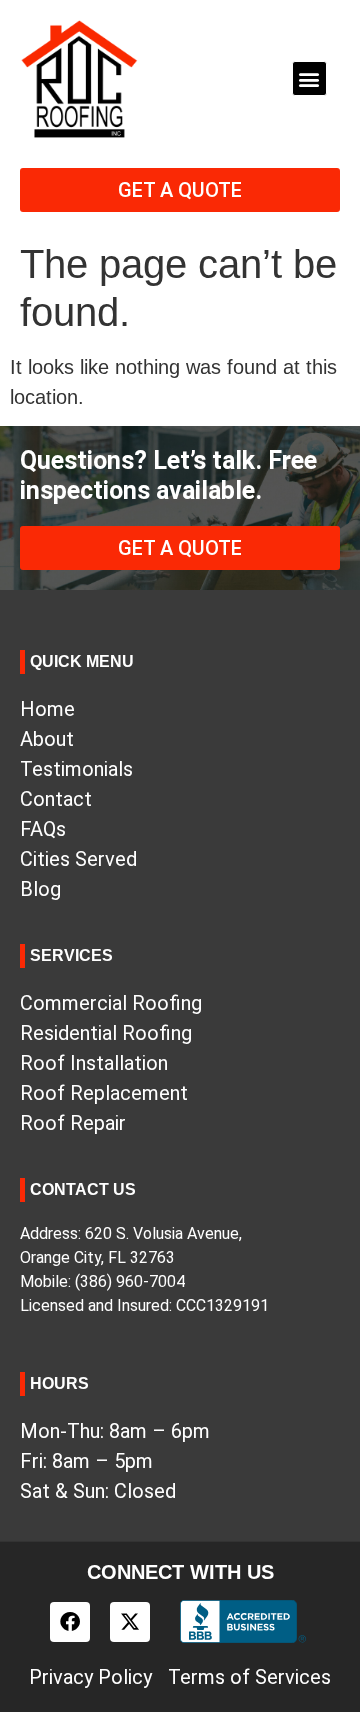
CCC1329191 (222, 1305)
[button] (309, 78)
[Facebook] (70, 1622)
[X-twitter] (130, 1622)
